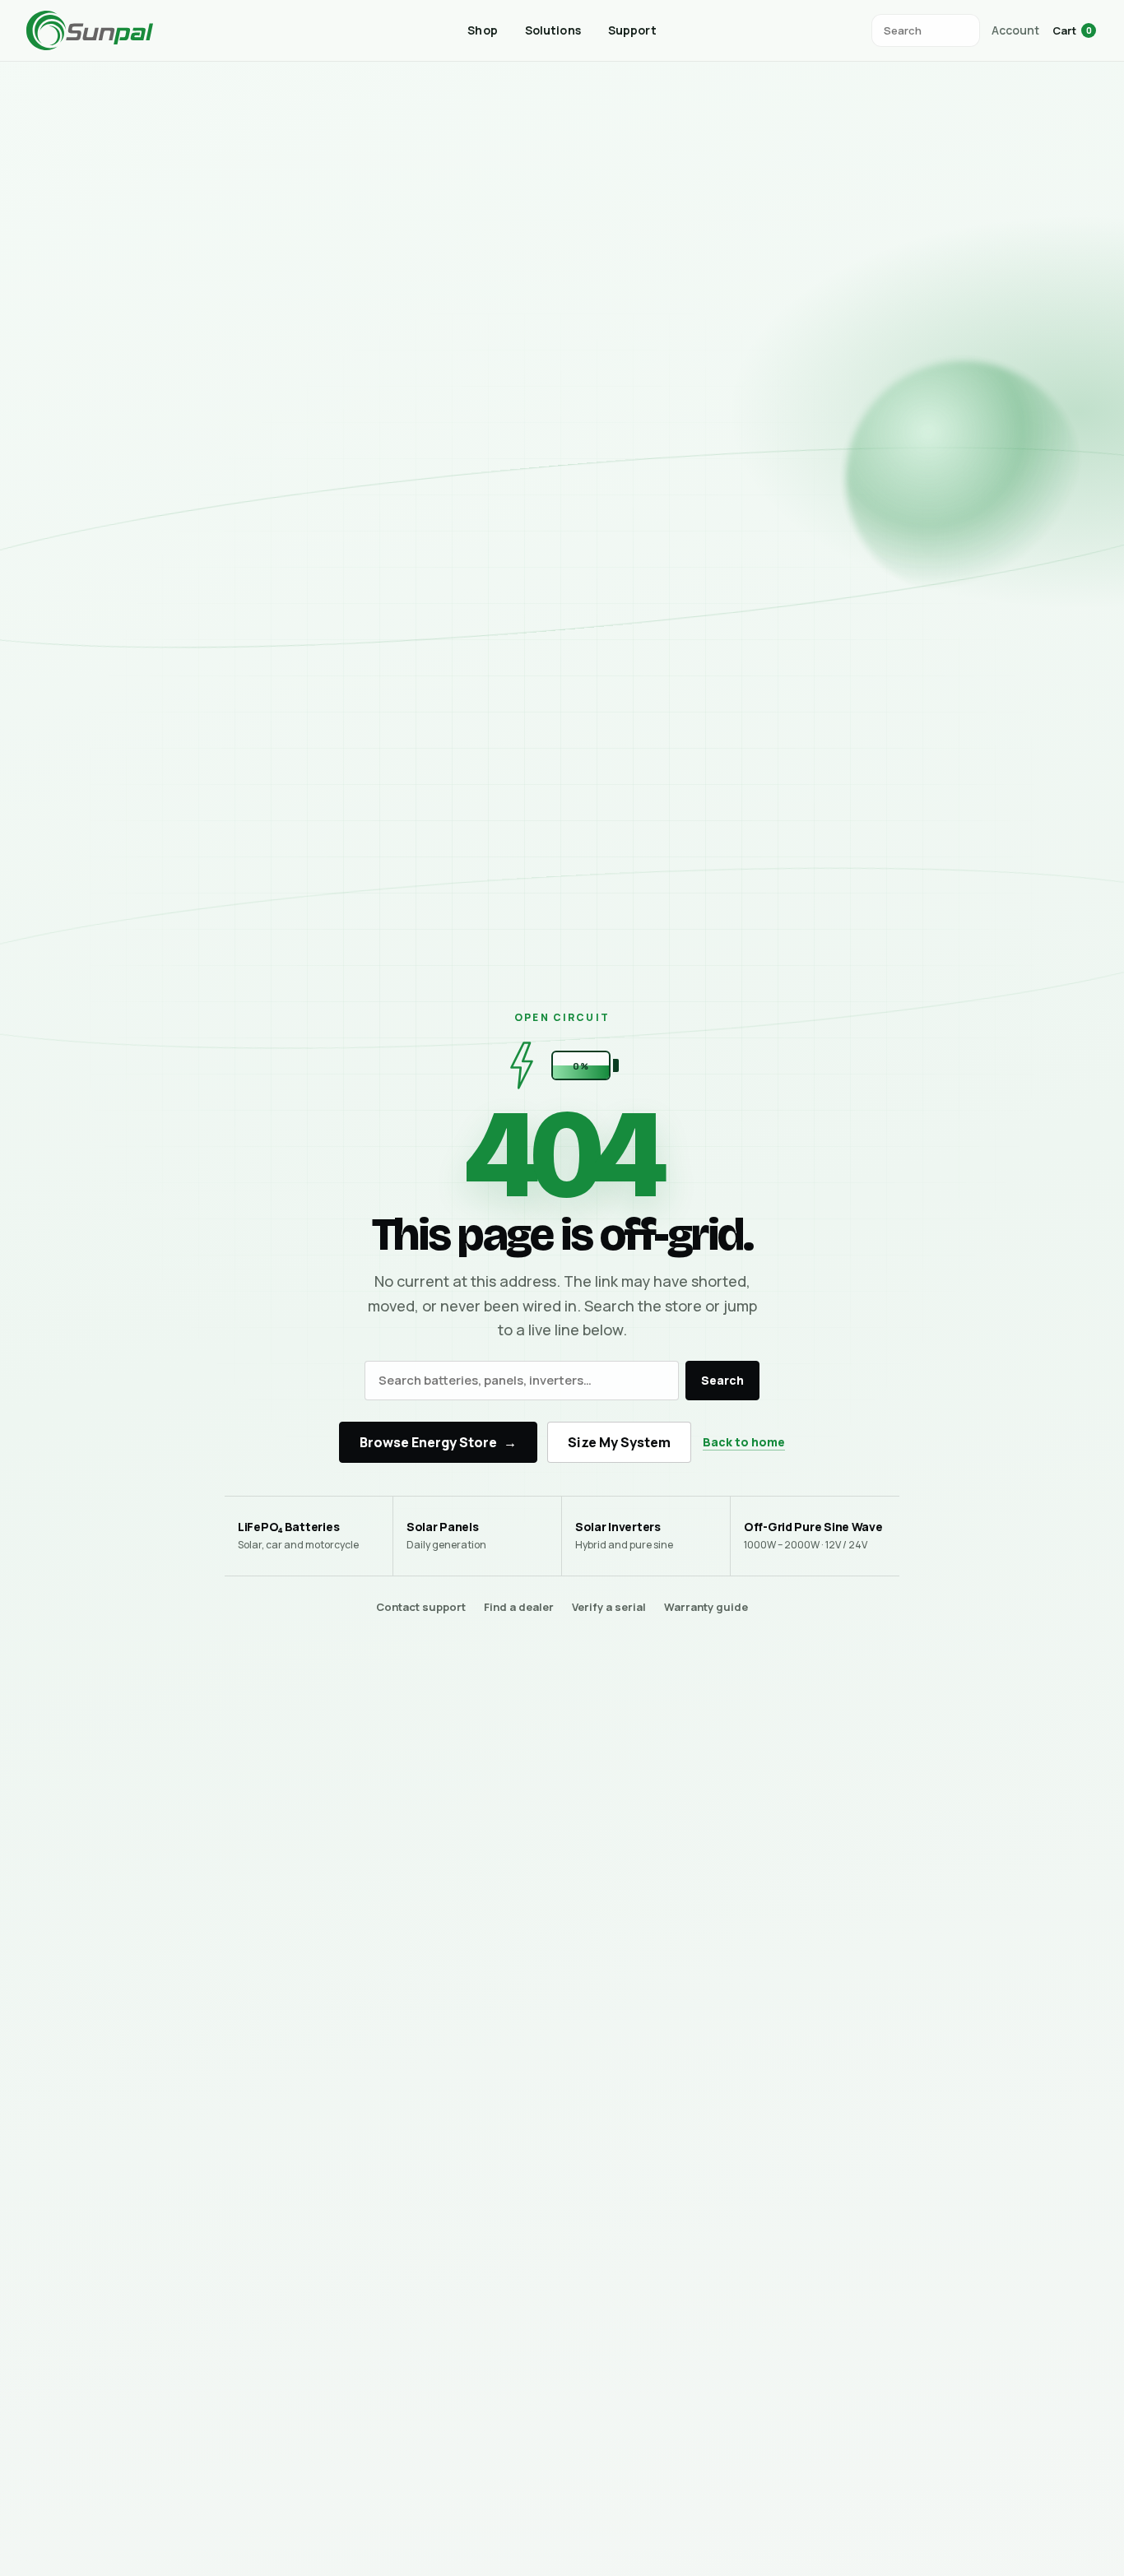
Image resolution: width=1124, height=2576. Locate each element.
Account (1015, 30)
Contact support (421, 1607)
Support (632, 30)
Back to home (744, 1442)
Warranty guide (706, 1607)
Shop (483, 30)
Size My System (619, 1442)
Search (722, 1380)
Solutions (553, 30)
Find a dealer (519, 1607)
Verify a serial (609, 1607)
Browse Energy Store (438, 1442)
